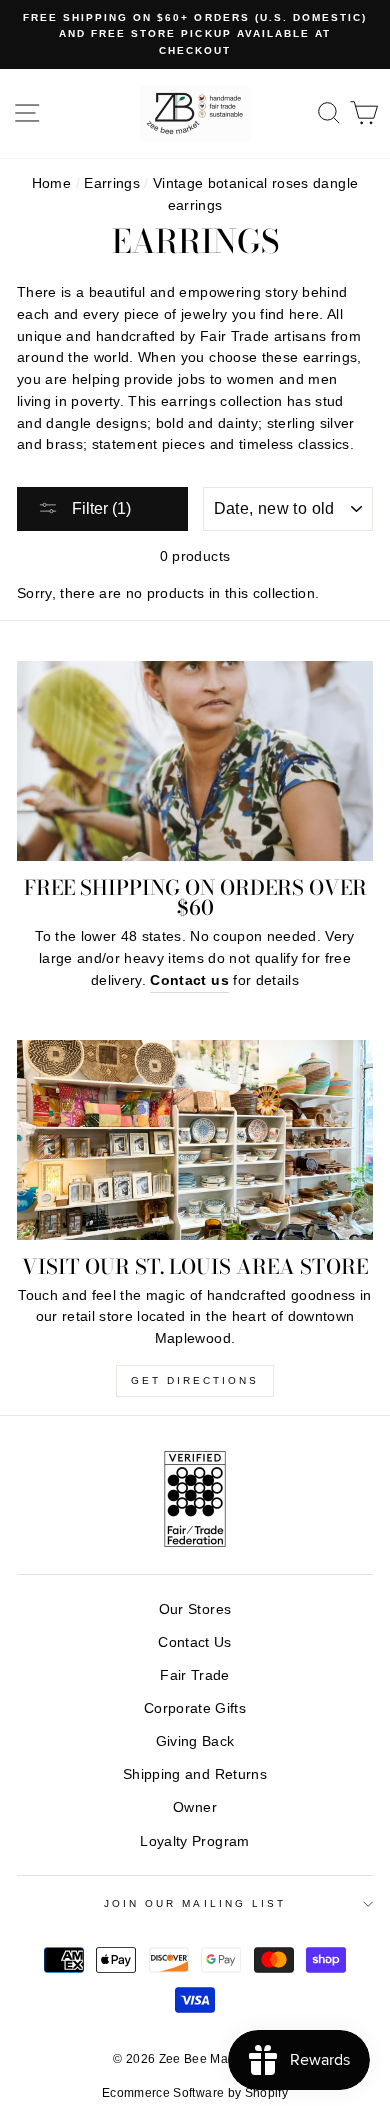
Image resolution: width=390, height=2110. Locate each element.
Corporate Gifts (195, 1708)
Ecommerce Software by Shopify (195, 2093)
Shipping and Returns (195, 1774)
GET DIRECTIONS (195, 1380)
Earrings (112, 183)
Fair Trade (194, 1675)
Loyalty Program (194, 1841)
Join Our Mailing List (195, 1903)
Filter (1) (99, 508)
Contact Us (194, 1642)
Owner (195, 1807)
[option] (195, 34)
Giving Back (195, 1741)
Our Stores (195, 1609)
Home (51, 183)
